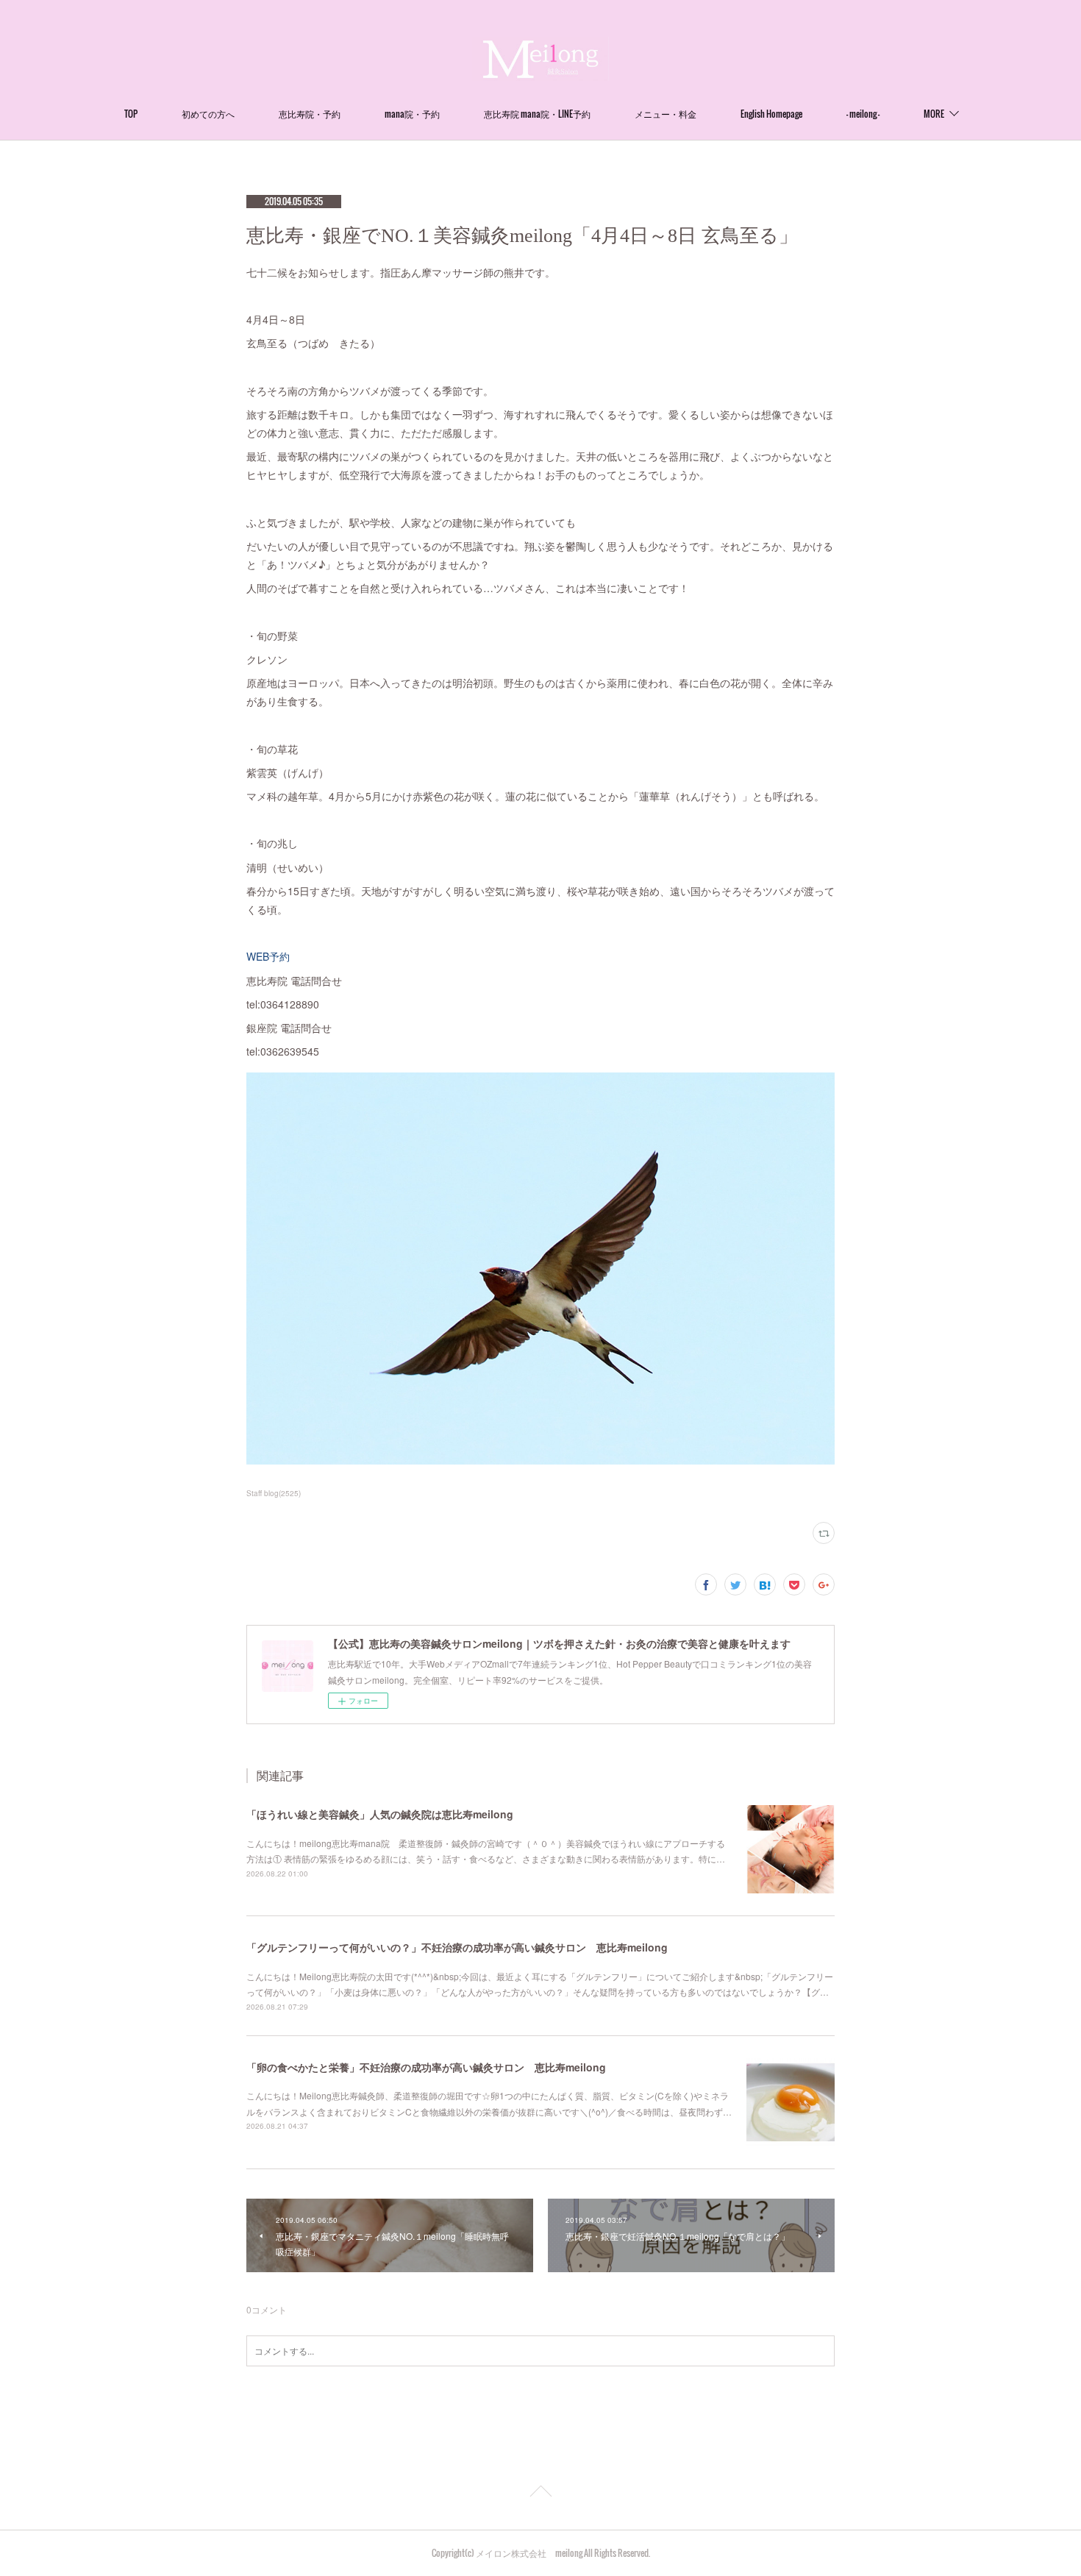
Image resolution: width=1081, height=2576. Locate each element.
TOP (131, 114)
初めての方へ (208, 114)
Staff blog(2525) (274, 1493)
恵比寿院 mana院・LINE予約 (537, 114)
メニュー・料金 (666, 114)
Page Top (540, 2494)
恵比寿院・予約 (310, 114)
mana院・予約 (412, 114)
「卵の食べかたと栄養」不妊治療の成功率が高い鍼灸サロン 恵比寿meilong (426, 2067)
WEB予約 (268, 956)
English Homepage (771, 114)
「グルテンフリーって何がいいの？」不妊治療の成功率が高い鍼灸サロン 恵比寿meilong (457, 1947)
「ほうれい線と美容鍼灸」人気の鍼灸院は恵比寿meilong (380, 1814)
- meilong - (863, 114)
